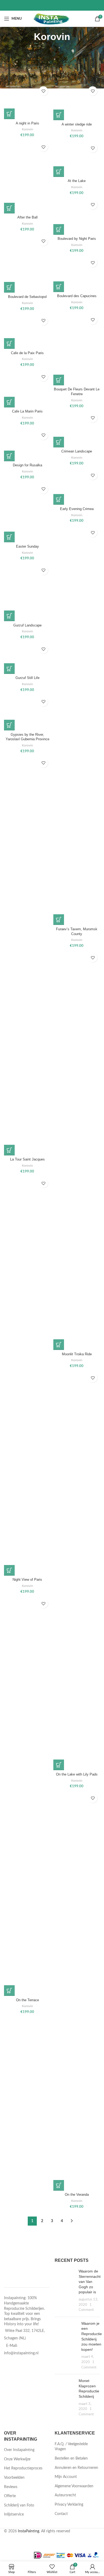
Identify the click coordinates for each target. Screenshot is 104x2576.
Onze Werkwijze (17, 2459)
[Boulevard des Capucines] (77, 274)
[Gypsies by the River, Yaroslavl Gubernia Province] (27, 712)
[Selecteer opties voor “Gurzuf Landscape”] (9, 616)
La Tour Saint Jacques (27, 1159)
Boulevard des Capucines (77, 296)
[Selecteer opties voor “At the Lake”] (59, 172)
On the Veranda (77, 2195)
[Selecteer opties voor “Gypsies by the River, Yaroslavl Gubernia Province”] (9, 725)
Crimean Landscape (77, 451)
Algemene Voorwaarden (74, 2486)
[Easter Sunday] (27, 512)
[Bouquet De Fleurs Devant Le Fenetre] (77, 349)
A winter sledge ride (77, 124)
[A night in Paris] (27, 101)
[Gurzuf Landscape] (27, 592)
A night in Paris (27, 123)
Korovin (27, 129)
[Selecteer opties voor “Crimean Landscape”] (59, 442)
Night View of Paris (27, 1580)
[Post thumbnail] (65, 2291)
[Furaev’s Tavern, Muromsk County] (77, 725)
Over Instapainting (19, 2450)
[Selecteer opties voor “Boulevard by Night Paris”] (59, 229)
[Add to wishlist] (43, 91)
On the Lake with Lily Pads (77, 1774)
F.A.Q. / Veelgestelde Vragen (71, 2447)
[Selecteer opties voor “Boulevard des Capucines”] (59, 287)
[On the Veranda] (77, 1991)
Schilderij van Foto (19, 2505)
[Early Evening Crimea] (77, 486)
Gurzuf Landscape (27, 625)
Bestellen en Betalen (71, 2458)
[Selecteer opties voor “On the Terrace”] (9, 1991)
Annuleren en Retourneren (76, 2468)
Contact (61, 2514)
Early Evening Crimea (77, 509)
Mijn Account (66, 2477)
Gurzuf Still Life (27, 678)
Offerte (10, 2496)
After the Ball (27, 217)
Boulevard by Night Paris (77, 239)
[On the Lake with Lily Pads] (77, 1570)
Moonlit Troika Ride (77, 1354)
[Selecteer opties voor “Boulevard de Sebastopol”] (9, 287)
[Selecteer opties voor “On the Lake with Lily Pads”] (59, 1765)
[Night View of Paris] (27, 1376)
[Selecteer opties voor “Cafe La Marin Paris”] (9, 402)
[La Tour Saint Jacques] (27, 956)
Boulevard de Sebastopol (27, 297)
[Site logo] (52, 19)
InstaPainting (29, 2531)
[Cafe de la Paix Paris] (27, 331)
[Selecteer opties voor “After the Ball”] (9, 208)
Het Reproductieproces (23, 2468)
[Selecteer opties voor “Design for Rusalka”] (9, 456)
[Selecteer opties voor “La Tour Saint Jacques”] (9, 1150)
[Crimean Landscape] (77, 429)
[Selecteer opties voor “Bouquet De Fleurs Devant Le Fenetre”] (59, 380)
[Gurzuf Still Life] (27, 658)
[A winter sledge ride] (77, 102)
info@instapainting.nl (21, 2353)
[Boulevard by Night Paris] (77, 216)
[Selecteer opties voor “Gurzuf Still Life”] (9, 669)
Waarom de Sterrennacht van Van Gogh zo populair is (90, 2282)
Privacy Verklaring (69, 2505)
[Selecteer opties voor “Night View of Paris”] (9, 1570)
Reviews (11, 2487)
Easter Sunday (27, 547)
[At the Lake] (77, 159)
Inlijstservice (14, 2514)
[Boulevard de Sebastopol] (27, 263)
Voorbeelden (14, 2478)
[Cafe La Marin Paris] (27, 388)
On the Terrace (27, 2000)
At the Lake (77, 181)
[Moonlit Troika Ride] (77, 1150)
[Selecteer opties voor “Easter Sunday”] (9, 537)
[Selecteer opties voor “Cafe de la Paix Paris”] (9, 343)
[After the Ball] (27, 177)
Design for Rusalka (27, 465)
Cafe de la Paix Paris (27, 353)
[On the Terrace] (27, 1796)
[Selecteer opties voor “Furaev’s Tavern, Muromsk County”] (59, 920)
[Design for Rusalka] (27, 445)
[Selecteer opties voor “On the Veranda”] (59, 2185)
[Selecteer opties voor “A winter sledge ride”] (59, 115)
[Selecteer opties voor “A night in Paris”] (9, 114)
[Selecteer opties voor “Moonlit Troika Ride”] (59, 1345)
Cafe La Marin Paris (27, 411)
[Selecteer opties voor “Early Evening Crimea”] (59, 499)
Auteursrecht (65, 2495)
